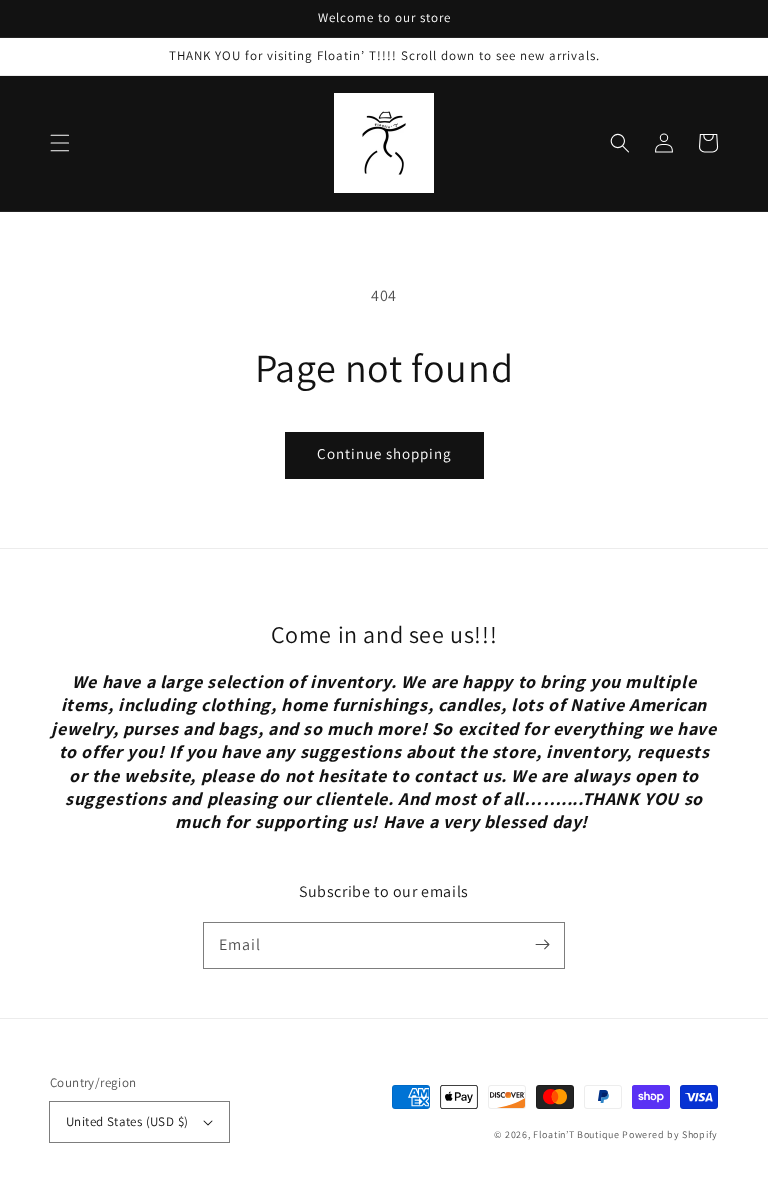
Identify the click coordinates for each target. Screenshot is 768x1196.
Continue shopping (384, 453)
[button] (60, 143)
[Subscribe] (542, 945)
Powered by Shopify (670, 1134)
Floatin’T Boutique (577, 1134)
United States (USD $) (127, 1121)
